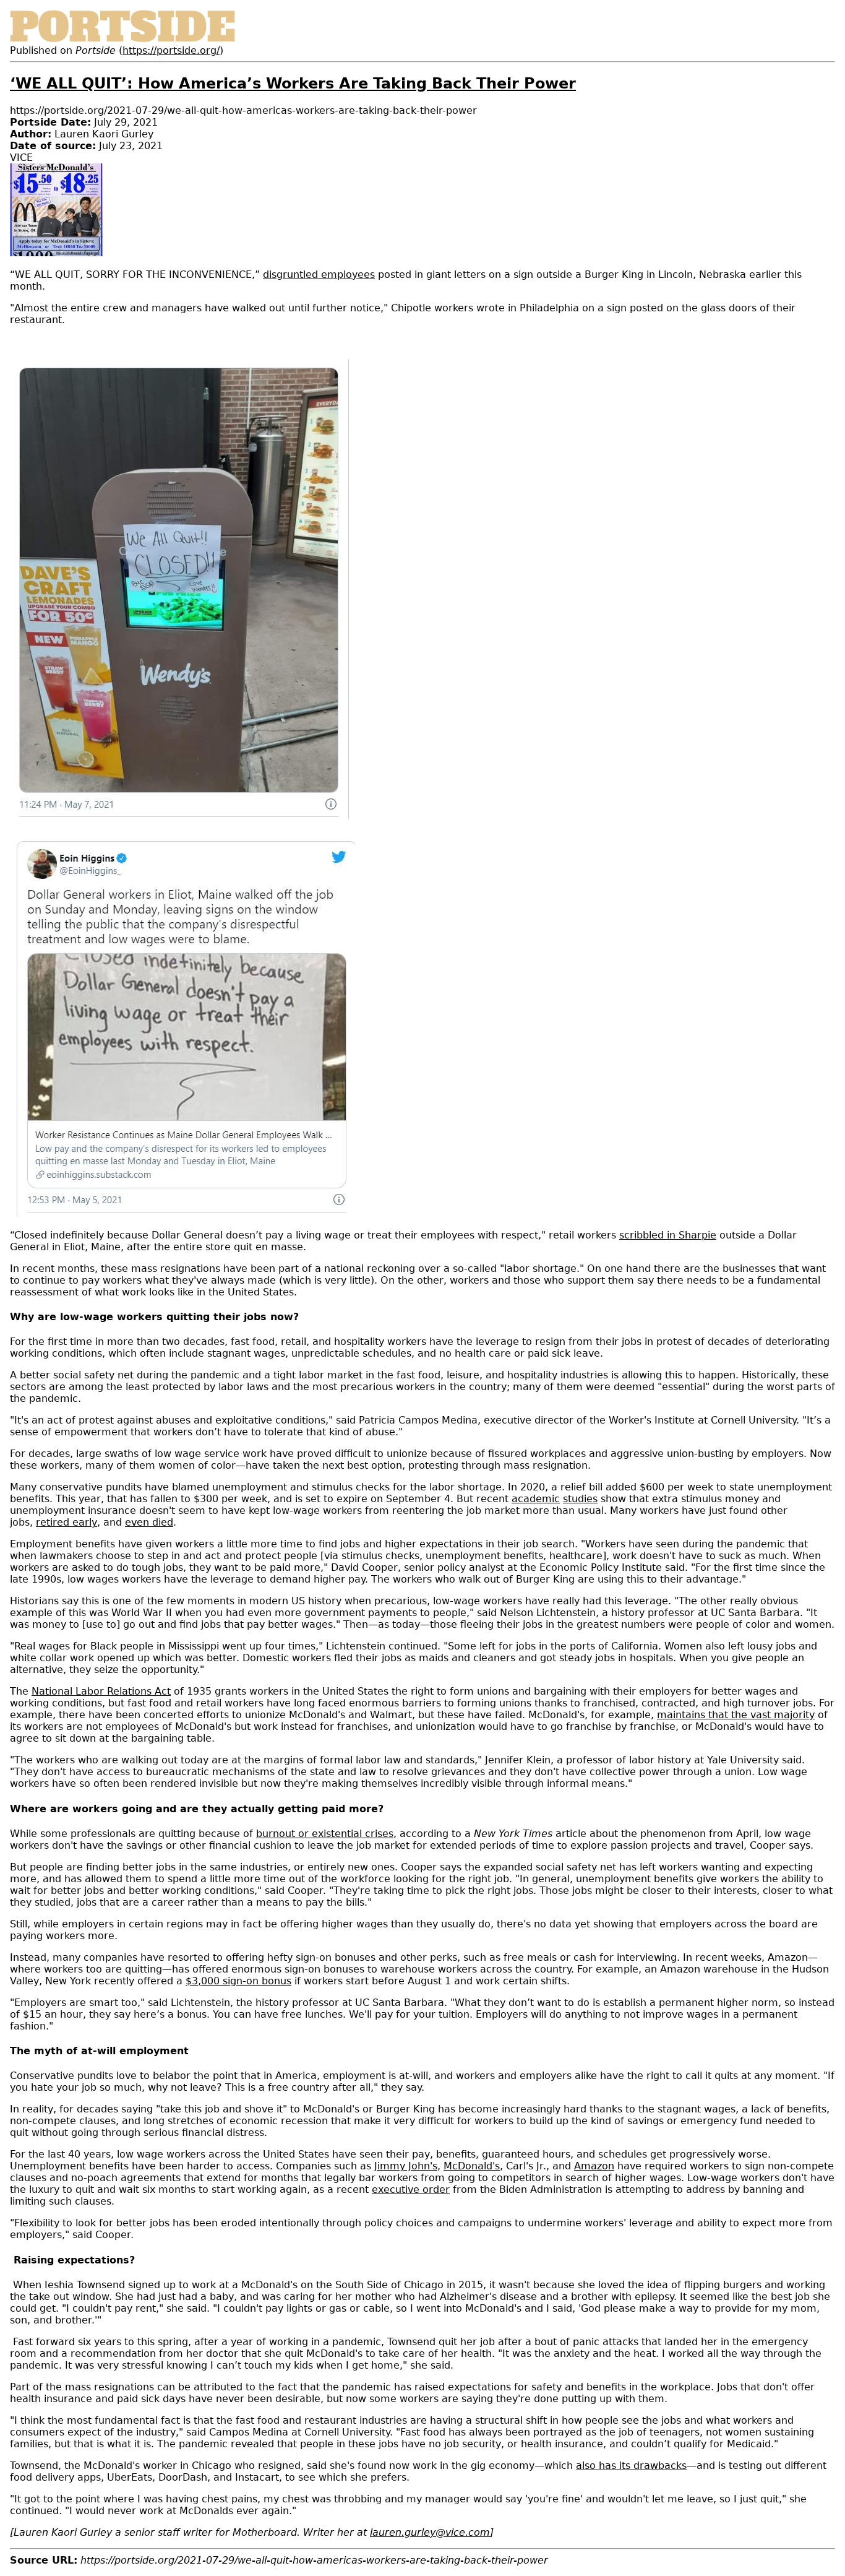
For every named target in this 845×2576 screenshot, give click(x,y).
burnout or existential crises (325, 1834)
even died (149, 1522)
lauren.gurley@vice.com (430, 2532)
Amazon (594, 2166)
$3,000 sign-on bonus (238, 1981)
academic (536, 1499)
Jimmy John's (406, 2166)
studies (580, 1499)
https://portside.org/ (171, 50)
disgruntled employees (319, 274)
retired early (66, 1522)
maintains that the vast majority (736, 1715)
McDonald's (472, 2166)
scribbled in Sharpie (668, 1235)
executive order (411, 2189)
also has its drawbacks (631, 2466)
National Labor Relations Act (101, 1691)
